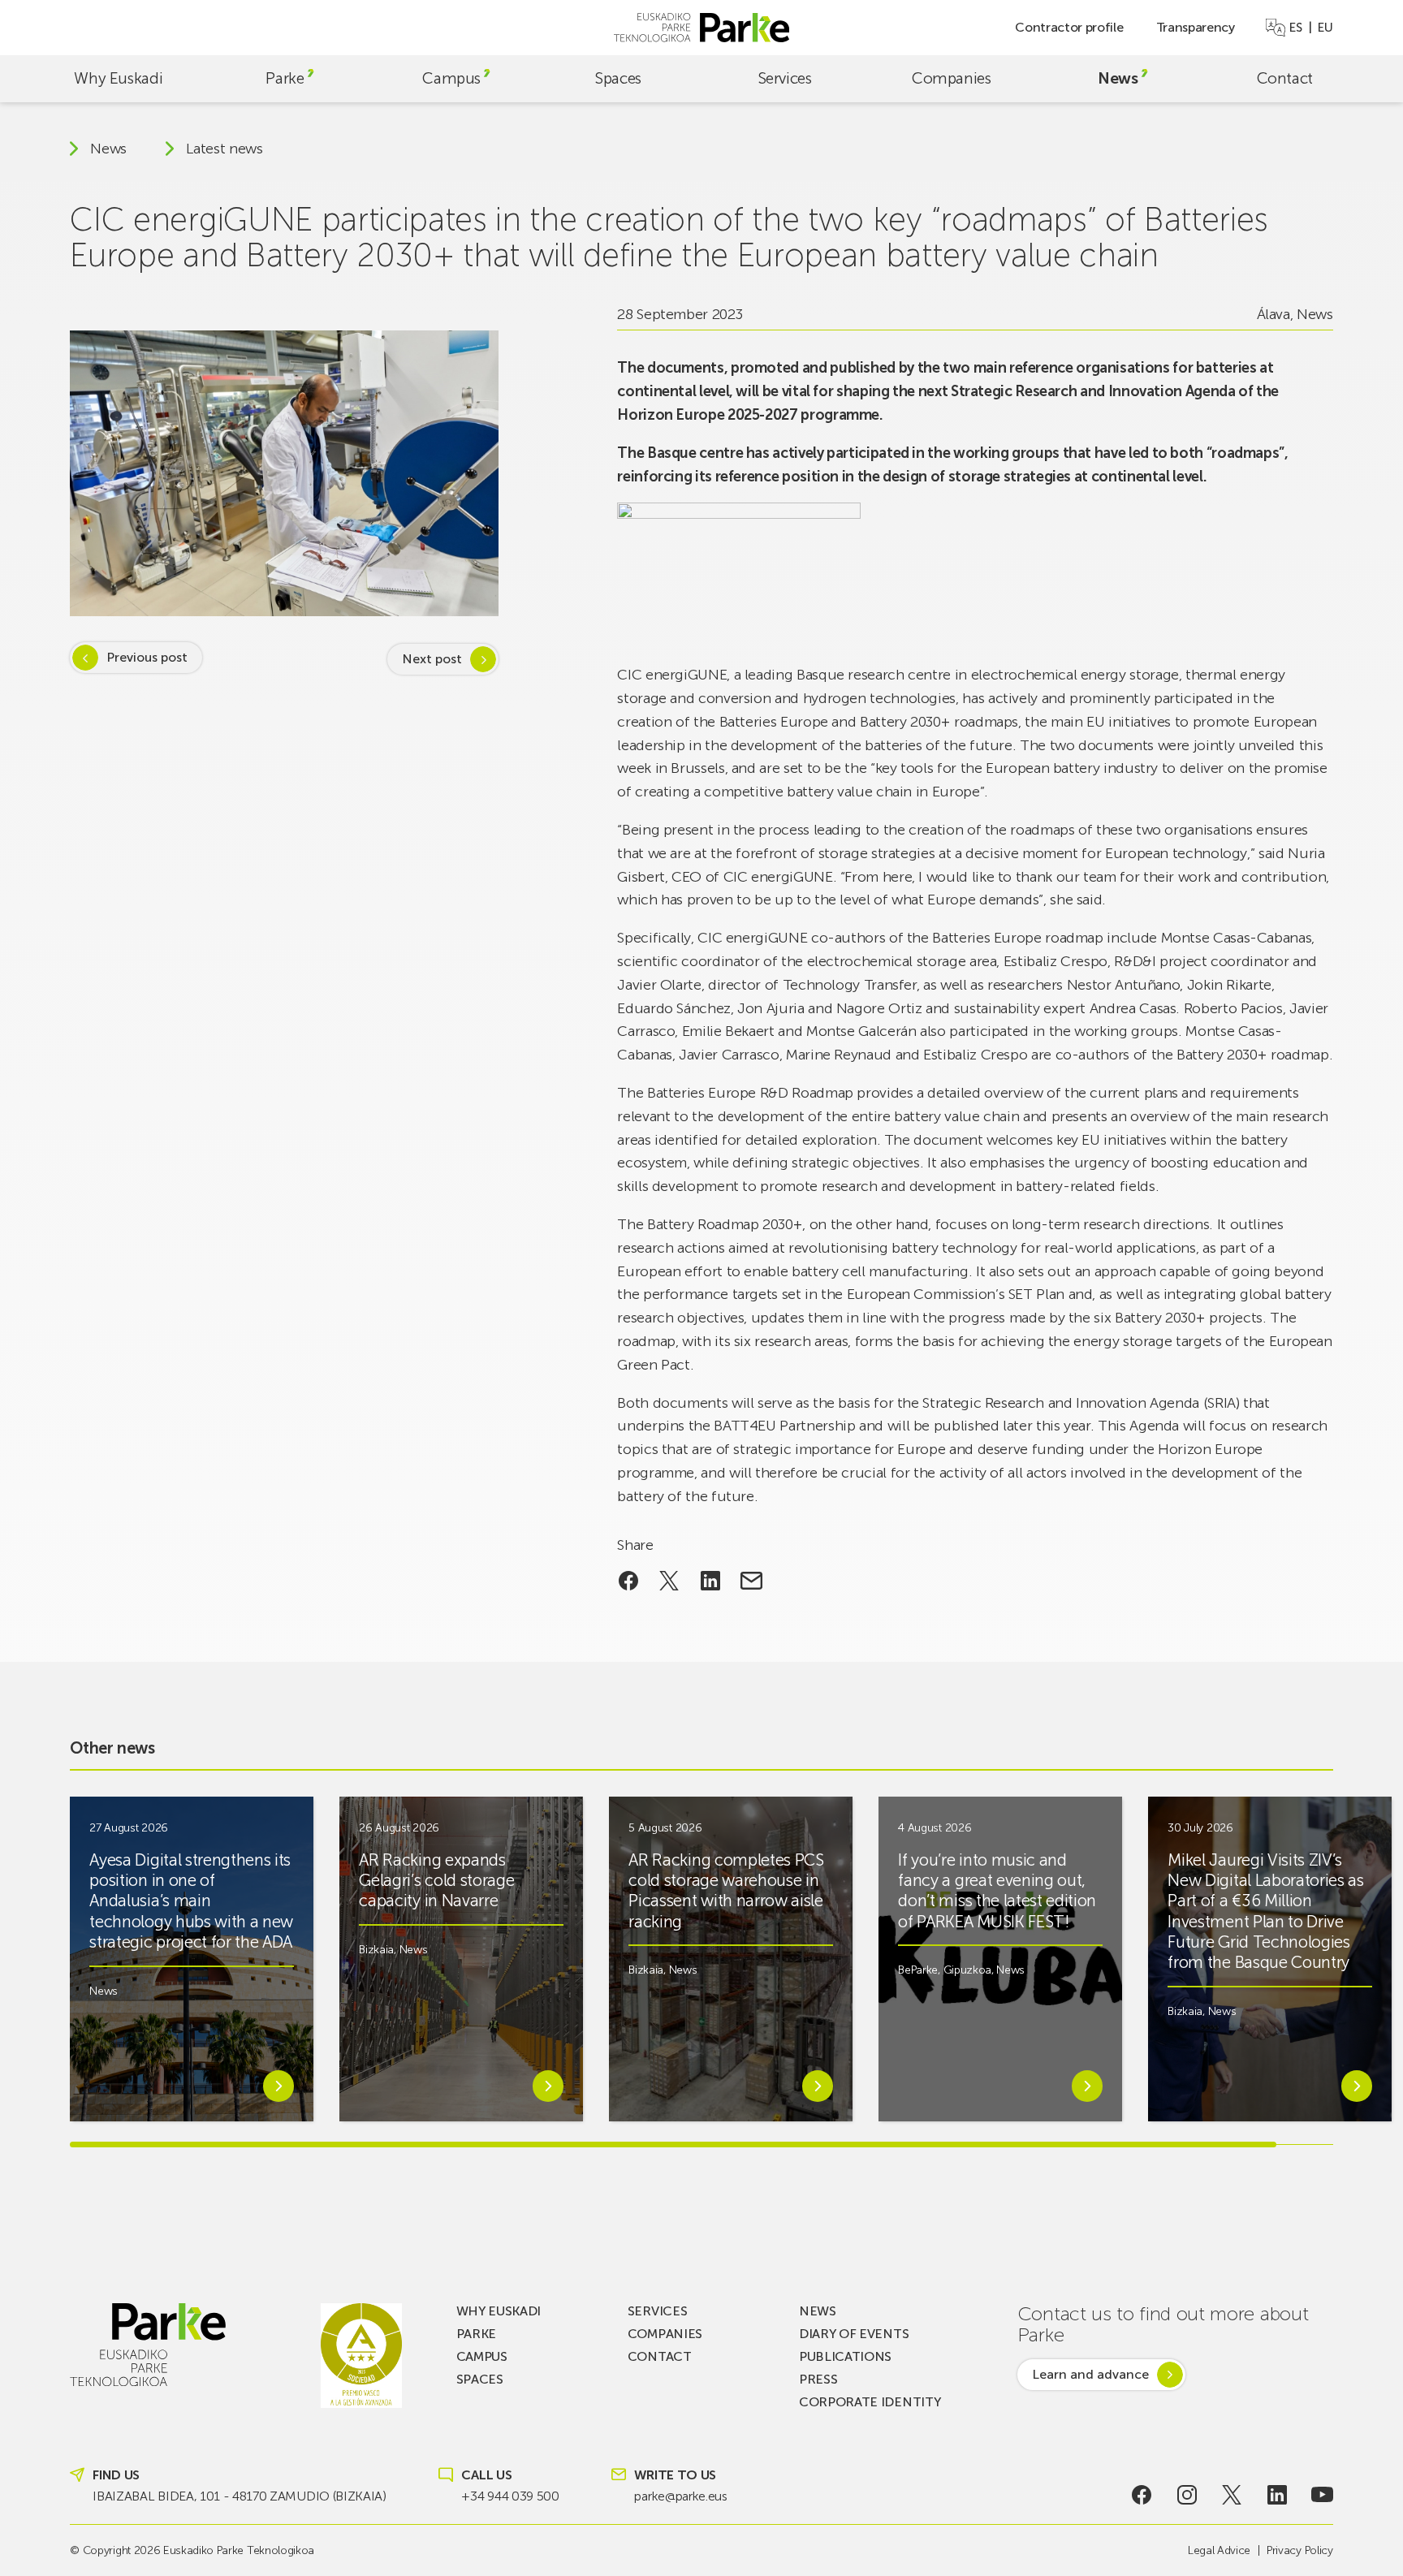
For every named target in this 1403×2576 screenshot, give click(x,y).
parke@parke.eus (680, 2496)
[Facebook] (1142, 2495)
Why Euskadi (118, 78)
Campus (451, 78)
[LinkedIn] (1277, 2495)
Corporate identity (870, 2402)
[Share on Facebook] (628, 1581)
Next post (432, 659)
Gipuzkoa (967, 1970)
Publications (845, 2356)
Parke (285, 78)
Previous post (147, 657)
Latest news (224, 149)
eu (1325, 28)
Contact (1285, 78)
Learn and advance (1090, 2374)
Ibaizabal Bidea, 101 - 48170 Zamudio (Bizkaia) (239, 2496)
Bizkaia (376, 1950)
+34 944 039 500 (510, 2496)
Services (785, 78)
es (1295, 28)
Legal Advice (1219, 2550)
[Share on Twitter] (669, 1581)
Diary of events (854, 2334)
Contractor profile (1069, 27)
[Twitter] (1232, 2495)
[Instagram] (1187, 2495)
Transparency (1196, 27)
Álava (1273, 314)
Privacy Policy (1300, 2550)
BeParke (918, 1970)
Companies (952, 78)
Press (818, 2379)
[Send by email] (751, 1581)
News (1118, 78)
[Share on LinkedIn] (711, 1581)
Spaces (618, 78)
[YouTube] (1322, 2495)
